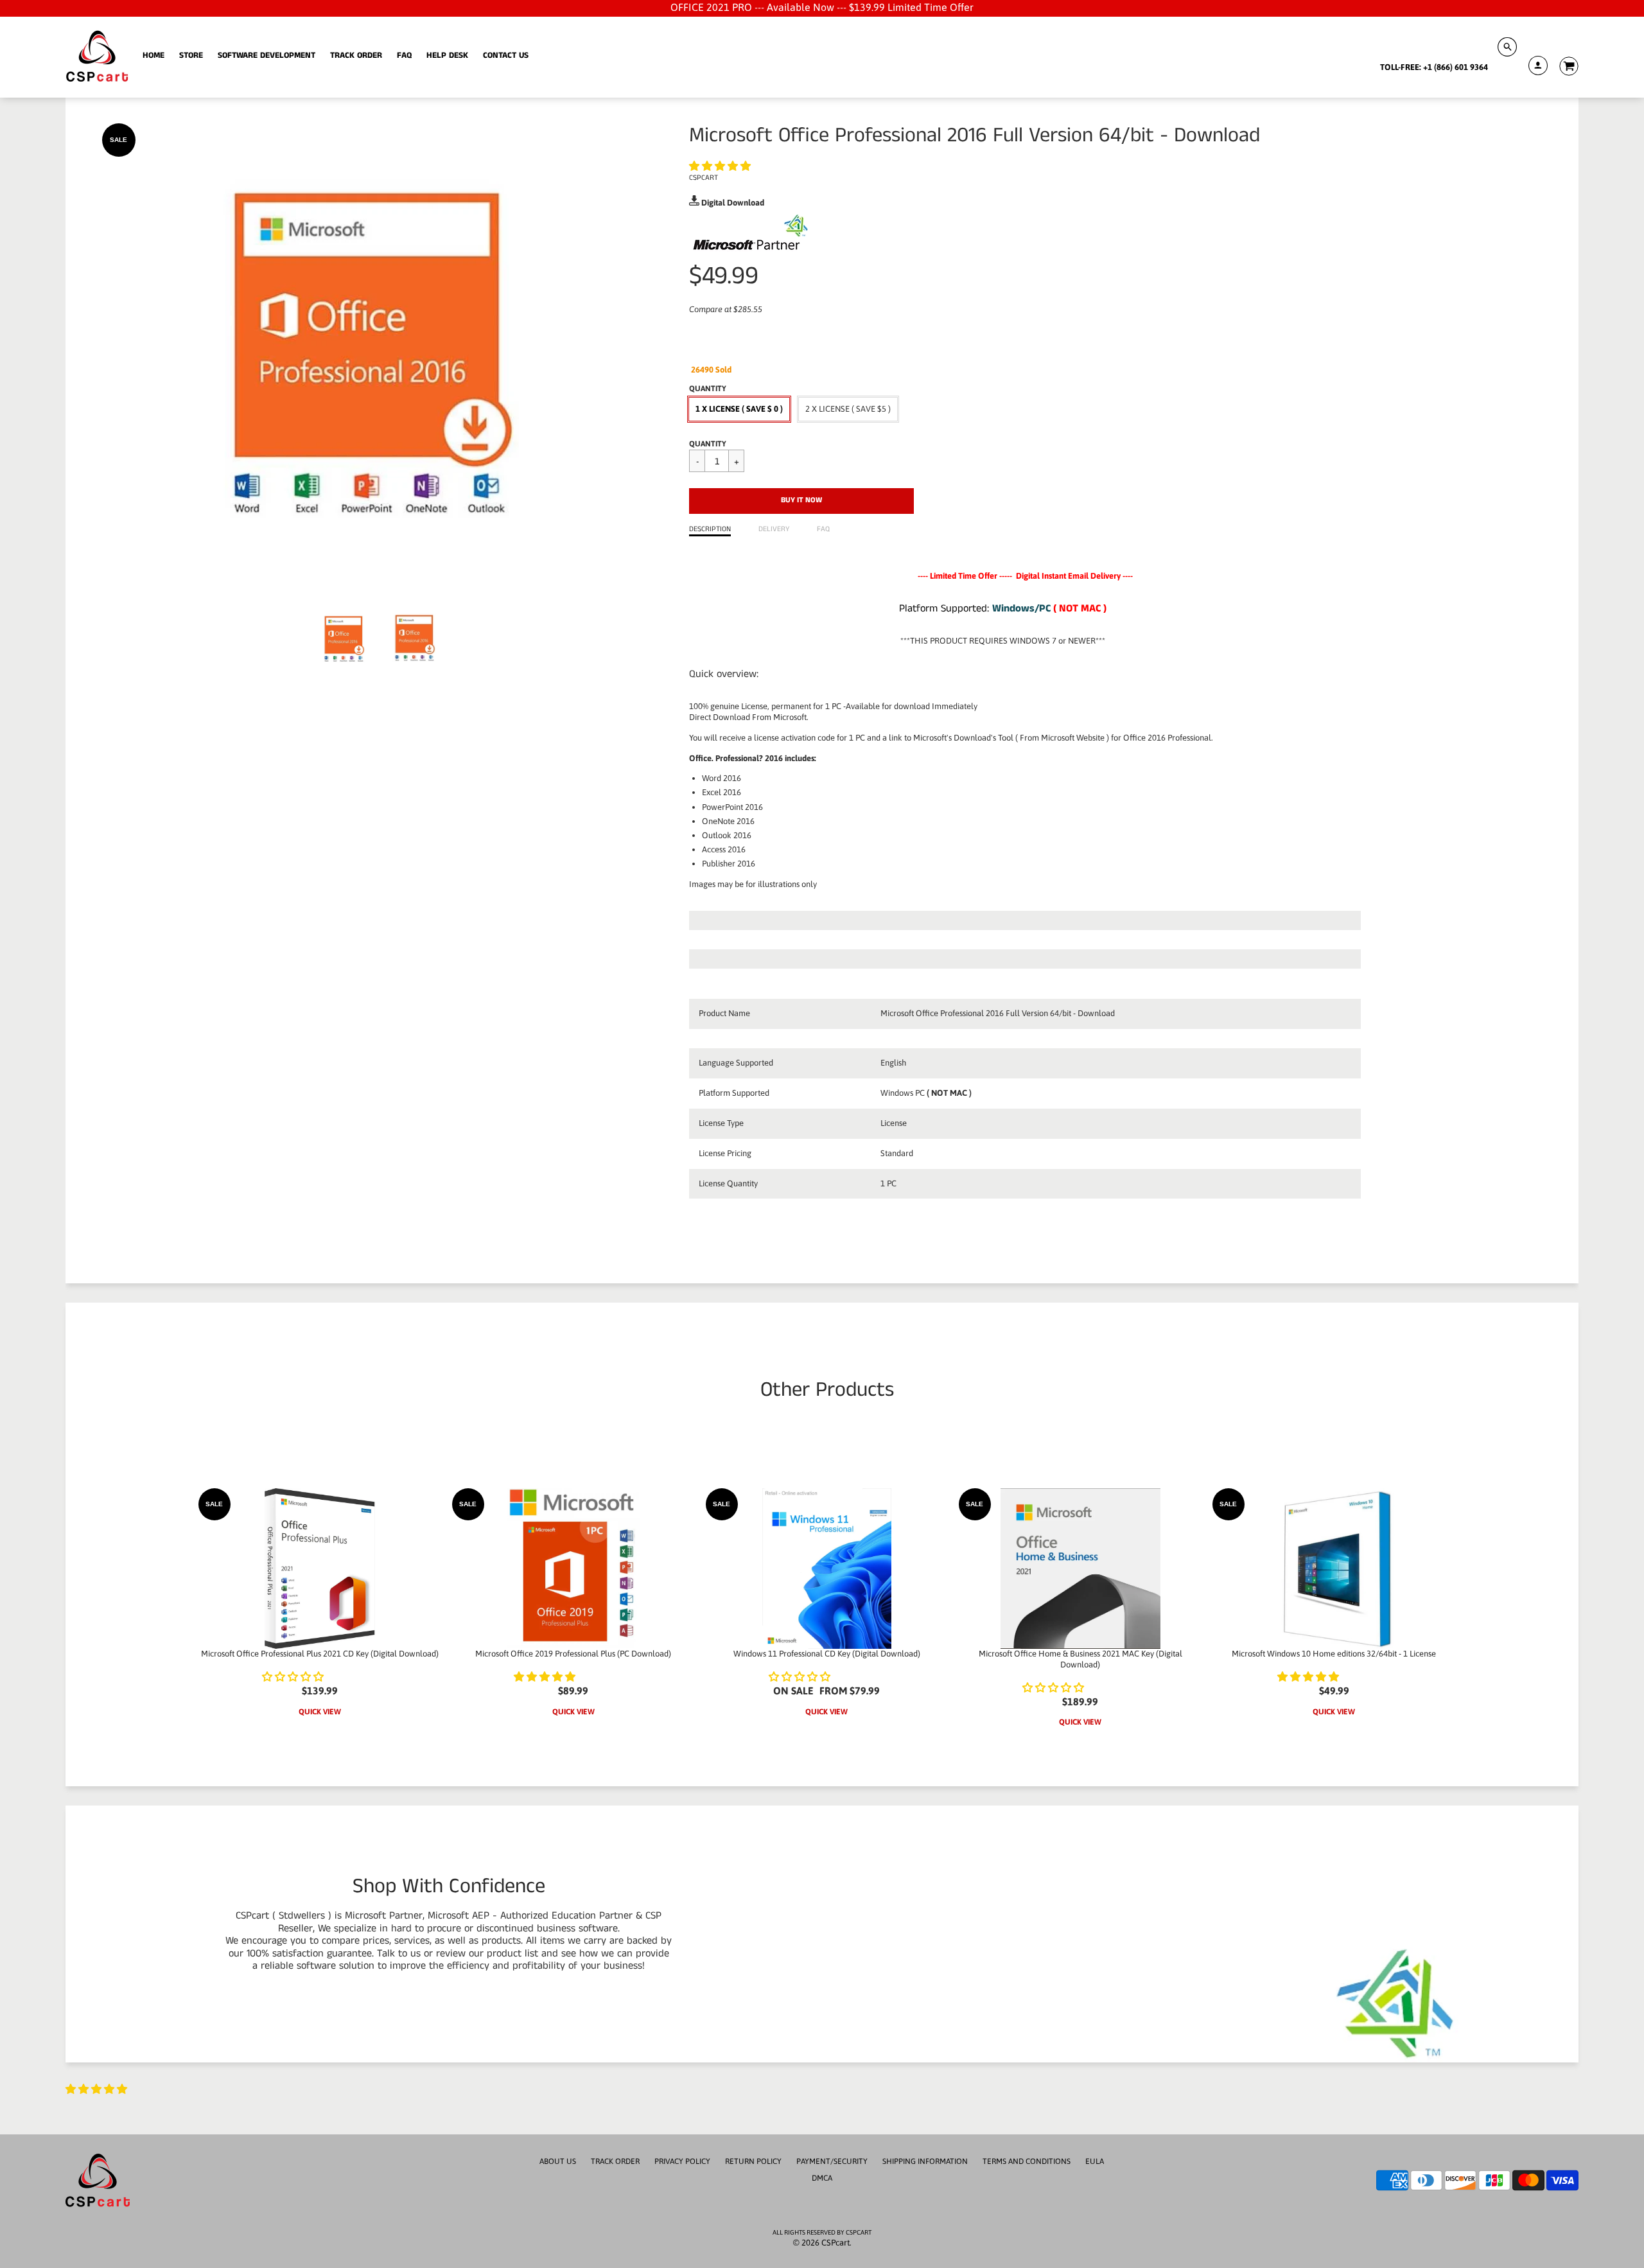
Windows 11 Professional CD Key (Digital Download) (827, 1654)
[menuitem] (153, 56)
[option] (380, 355)
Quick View (320, 1712)
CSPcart (704, 178)
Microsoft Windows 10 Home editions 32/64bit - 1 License (1334, 1654)
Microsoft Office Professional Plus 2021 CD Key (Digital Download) (320, 1654)
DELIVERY (774, 529)
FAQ (823, 529)
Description (710, 529)
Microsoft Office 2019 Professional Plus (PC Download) (573, 1654)
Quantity (708, 444)
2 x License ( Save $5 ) (848, 409)
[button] (721, 166)
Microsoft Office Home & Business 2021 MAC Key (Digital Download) (1080, 1659)
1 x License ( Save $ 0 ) (739, 409)
